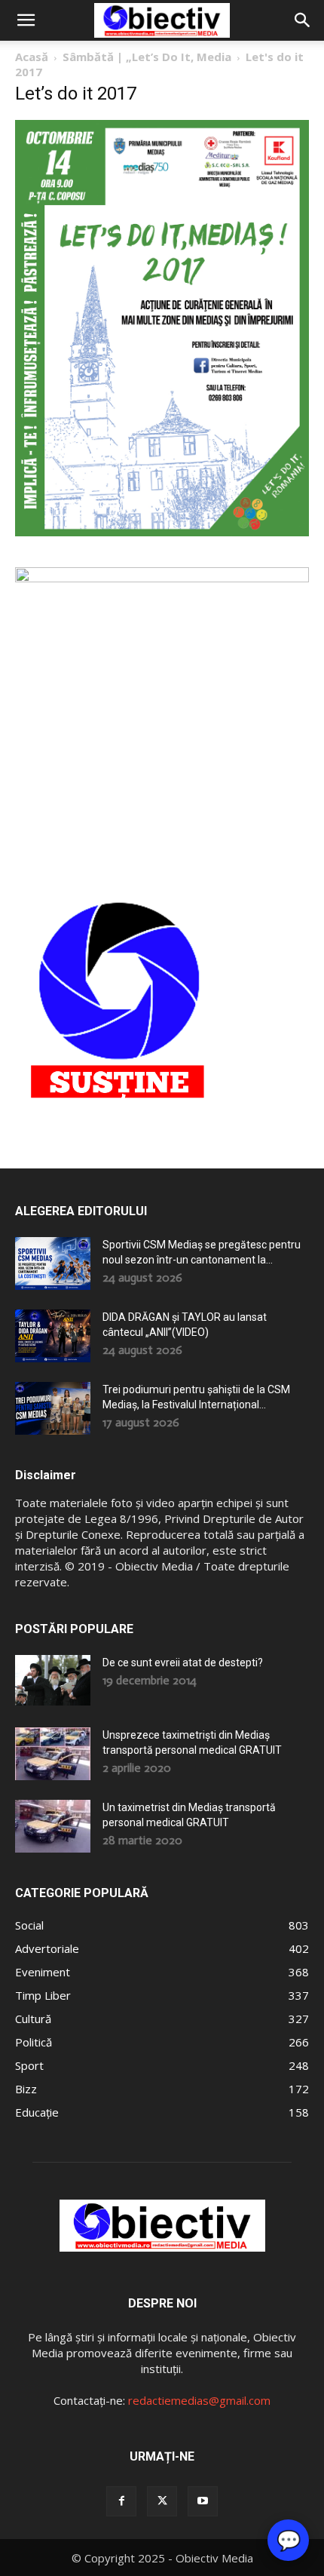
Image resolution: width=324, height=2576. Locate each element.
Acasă (32, 57)
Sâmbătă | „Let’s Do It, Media (147, 57)
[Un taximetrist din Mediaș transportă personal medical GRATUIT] (53, 1826)
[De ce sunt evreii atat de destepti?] (53, 1680)
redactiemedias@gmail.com (199, 2400)
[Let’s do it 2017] (162, 532)
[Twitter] (162, 2501)
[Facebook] (121, 2501)
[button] (26, 20)
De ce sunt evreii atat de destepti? (183, 1663)
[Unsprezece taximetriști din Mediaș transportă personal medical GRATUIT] (53, 1754)
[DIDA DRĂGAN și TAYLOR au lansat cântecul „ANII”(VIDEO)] (53, 1336)
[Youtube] (203, 2501)
